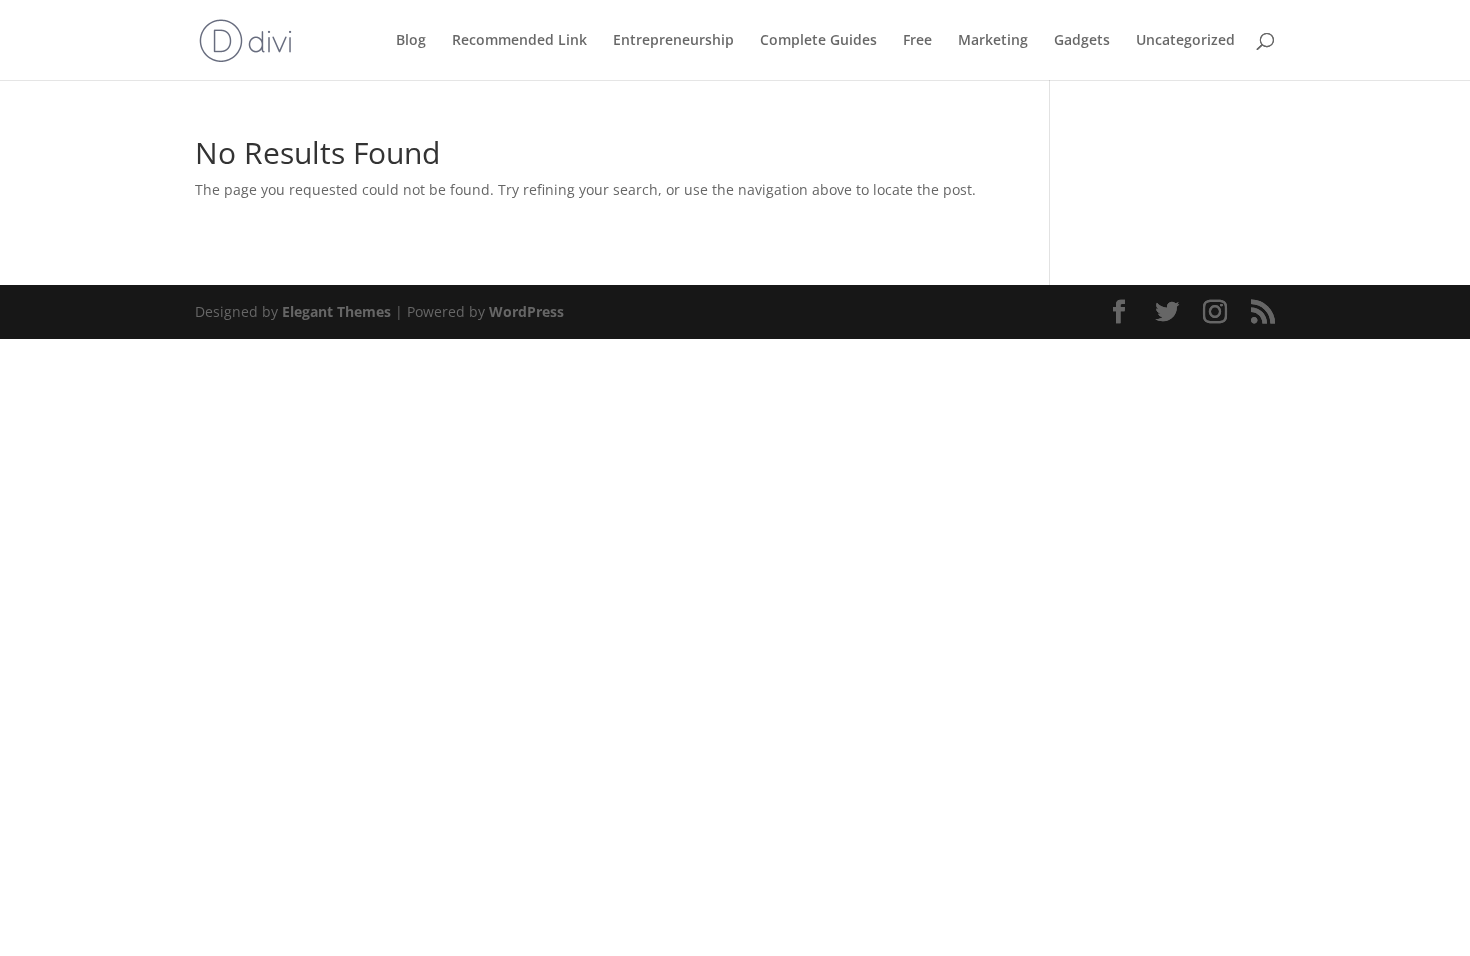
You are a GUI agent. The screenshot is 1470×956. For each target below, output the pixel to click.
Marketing (993, 41)
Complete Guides (818, 41)
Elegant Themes (336, 311)
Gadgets (1082, 41)
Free (917, 41)
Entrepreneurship (673, 41)
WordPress (526, 311)
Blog (411, 41)
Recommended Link (519, 41)
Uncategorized (1185, 41)
